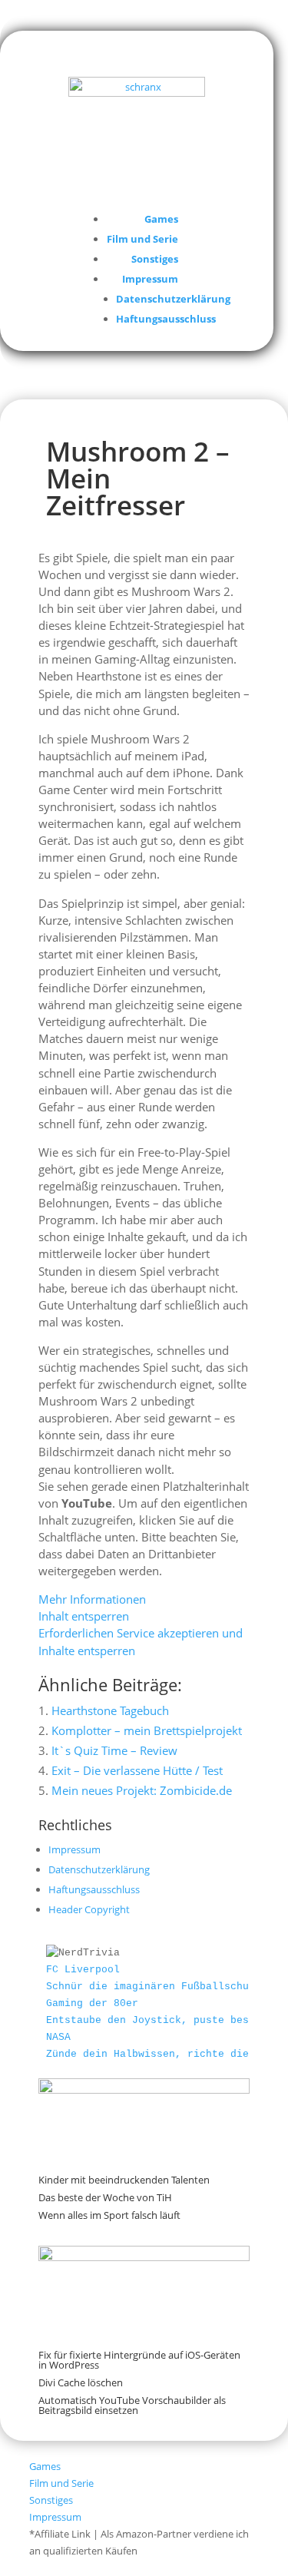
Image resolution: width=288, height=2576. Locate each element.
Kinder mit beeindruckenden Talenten (124, 2180)
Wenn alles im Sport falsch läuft (109, 2215)
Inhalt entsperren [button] (84, 1616)
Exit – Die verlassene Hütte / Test (137, 1770)
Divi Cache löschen (81, 2382)
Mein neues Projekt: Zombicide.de (142, 1790)
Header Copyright (89, 1909)
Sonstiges (155, 259)
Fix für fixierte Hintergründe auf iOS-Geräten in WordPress (139, 2360)
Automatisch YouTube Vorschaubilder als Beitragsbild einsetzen (132, 2405)
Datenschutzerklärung (173, 299)
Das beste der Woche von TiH (105, 2197)
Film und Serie (142, 239)
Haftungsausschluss (166, 319)
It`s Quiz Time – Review (114, 1750)
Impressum (150, 279)
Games (161, 219)
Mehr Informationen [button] (92, 1599)
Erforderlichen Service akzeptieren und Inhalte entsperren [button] (141, 1641)
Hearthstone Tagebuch (110, 1710)
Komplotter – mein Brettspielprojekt (147, 1730)
